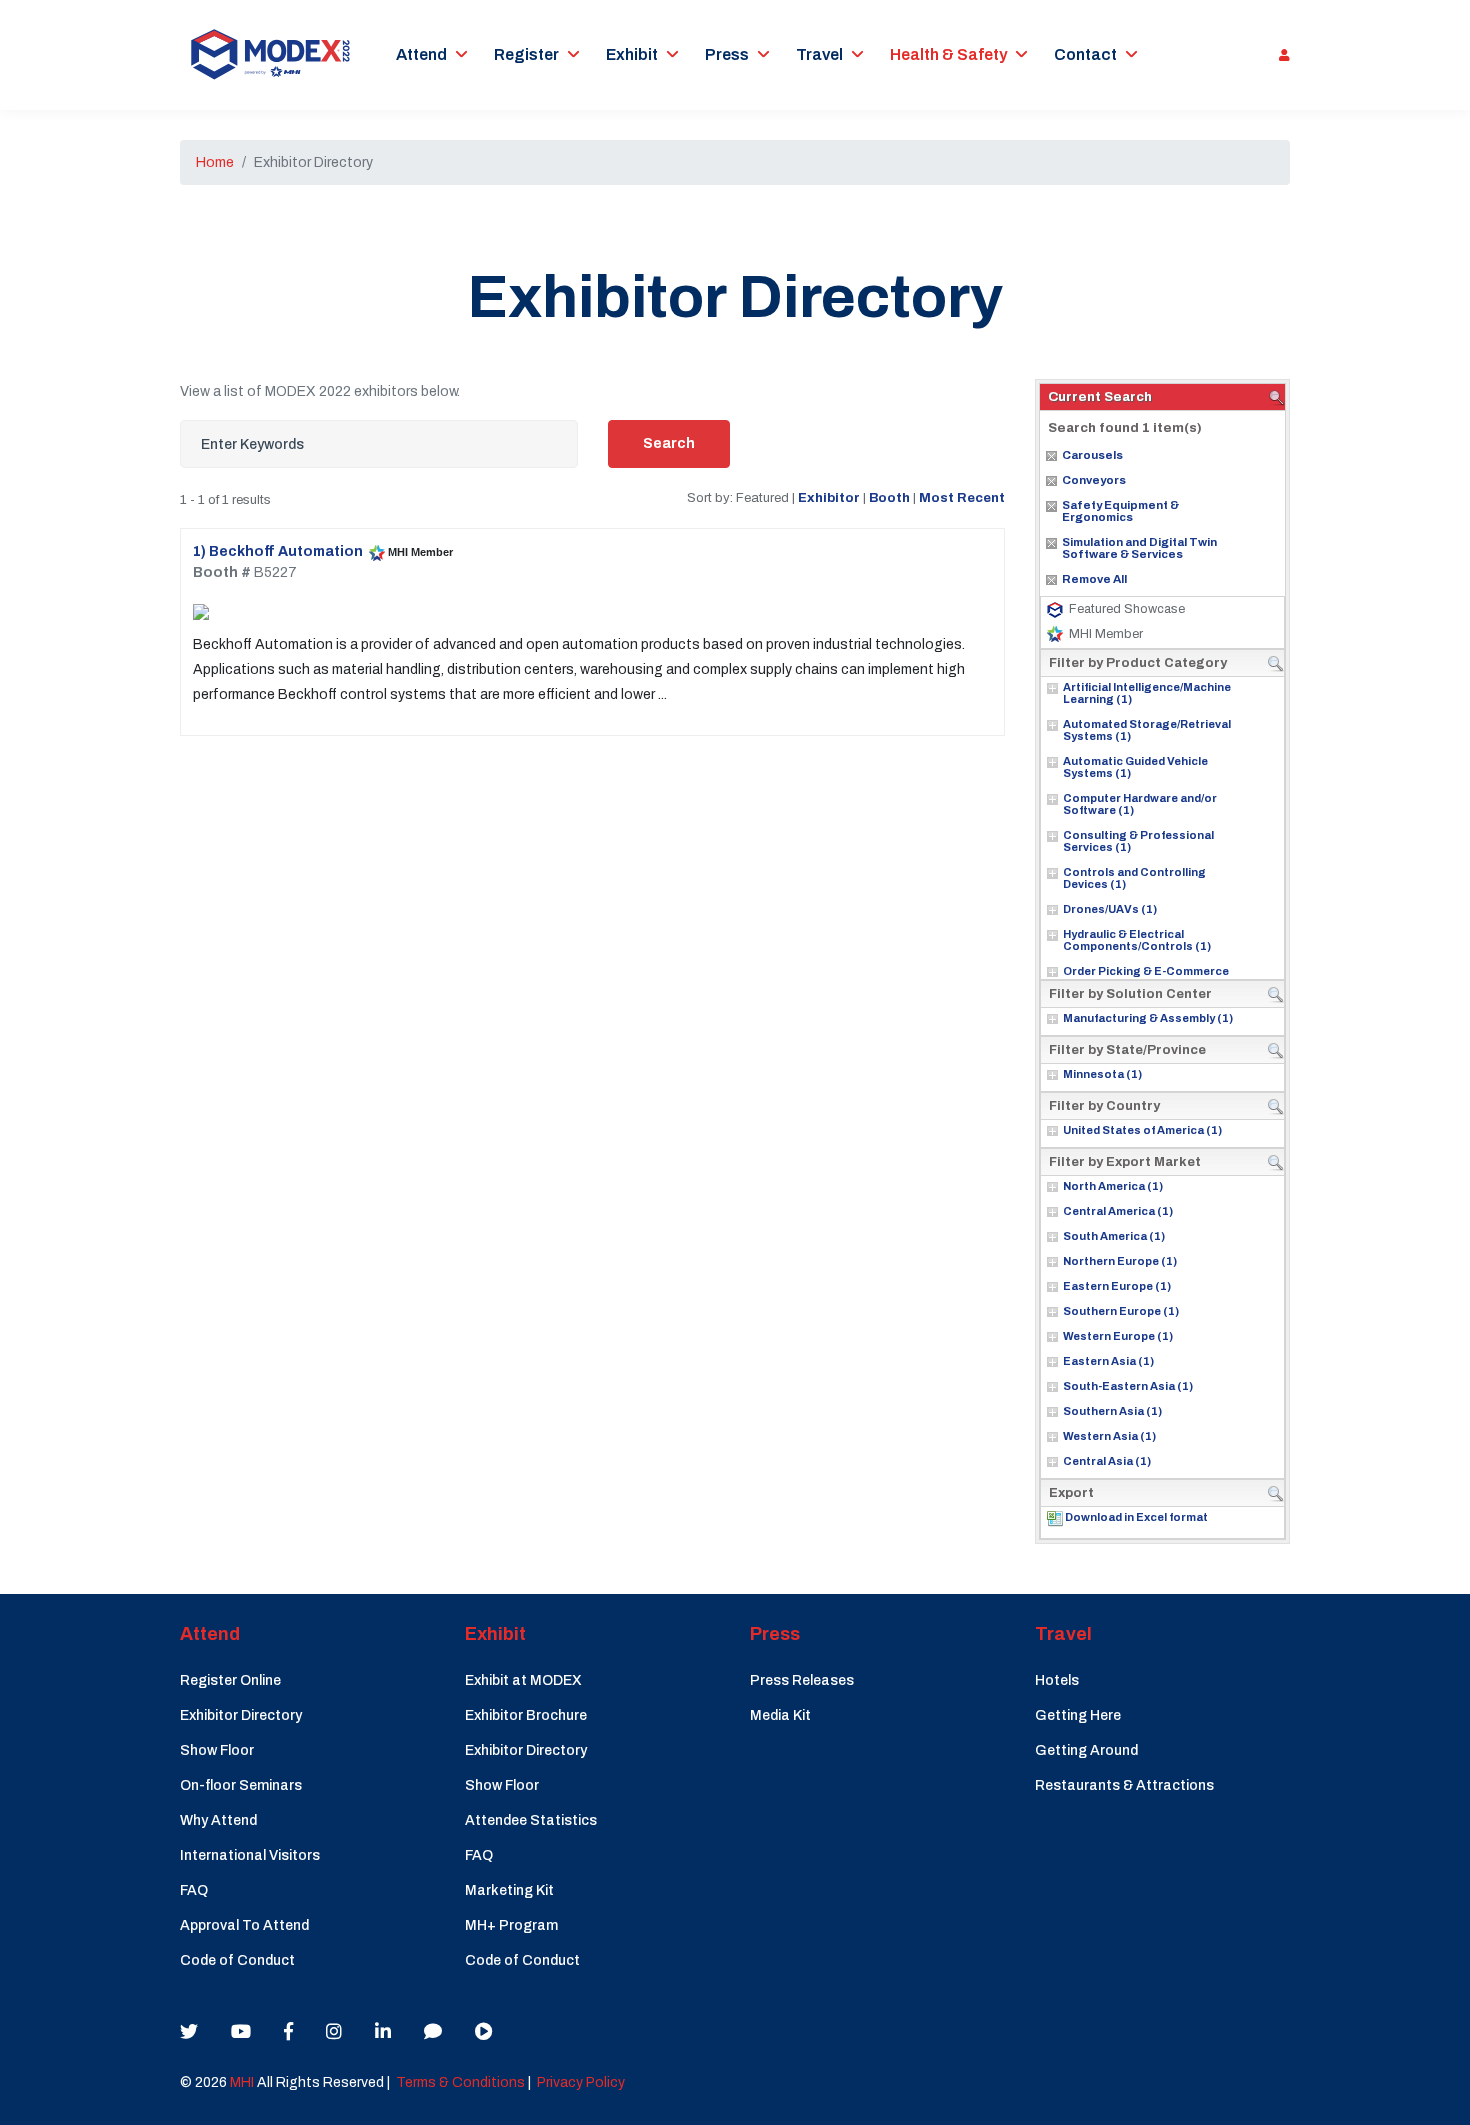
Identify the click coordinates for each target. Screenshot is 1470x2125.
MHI (242, 2082)
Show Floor (217, 1750)
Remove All (1094, 579)
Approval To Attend (244, 1925)
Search (669, 443)
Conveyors (1094, 480)
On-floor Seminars (241, 1785)
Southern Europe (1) (1121, 1311)
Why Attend (218, 1820)
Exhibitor (829, 497)
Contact (1085, 54)
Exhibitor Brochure (526, 1715)
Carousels (1092, 455)
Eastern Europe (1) (1117, 1286)
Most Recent (962, 497)
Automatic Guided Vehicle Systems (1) (1135, 767)
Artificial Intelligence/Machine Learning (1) (1147, 693)
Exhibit (632, 54)
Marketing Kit (509, 1890)
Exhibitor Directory (241, 1715)
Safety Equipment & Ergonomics (1120, 511)
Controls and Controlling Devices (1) (1134, 878)
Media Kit (780, 1715)
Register (526, 54)
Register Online (230, 1680)
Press (727, 54)
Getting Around (1086, 1750)
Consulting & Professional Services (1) (1138, 841)
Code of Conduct (237, 1960)
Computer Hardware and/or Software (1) (1140, 804)
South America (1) (1114, 1236)
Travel (819, 54)
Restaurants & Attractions (1124, 1785)
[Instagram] (334, 2032)
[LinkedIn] (383, 2032)
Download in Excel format (1136, 1517)
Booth (889, 497)
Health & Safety (948, 54)
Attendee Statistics (531, 1820)
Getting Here (1078, 1715)
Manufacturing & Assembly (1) (1148, 1018)
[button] (1279, 55)
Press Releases (802, 1680)
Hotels (1057, 1680)
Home (215, 162)
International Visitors (250, 1855)
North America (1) (1113, 1186)
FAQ (194, 1890)
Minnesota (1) (1102, 1074)
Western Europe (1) (1118, 1336)
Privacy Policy (581, 2082)
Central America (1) (1118, 1211)
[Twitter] (189, 2032)
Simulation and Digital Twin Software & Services (1139, 548)
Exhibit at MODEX (523, 1680)
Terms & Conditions (460, 2082)
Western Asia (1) (1109, 1436)
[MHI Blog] (433, 2032)
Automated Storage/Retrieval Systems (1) (1147, 730)
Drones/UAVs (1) (1110, 909)
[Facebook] (288, 2032)
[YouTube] (241, 2032)
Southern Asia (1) (1112, 1411)
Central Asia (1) (1107, 1461)
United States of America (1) (1142, 1130)
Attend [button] (421, 54)
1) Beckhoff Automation (278, 551)
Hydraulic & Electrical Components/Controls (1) (1137, 940)
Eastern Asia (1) (1108, 1361)
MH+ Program (511, 1925)
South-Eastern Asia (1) (1128, 1386)
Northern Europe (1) (1120, 1261)
